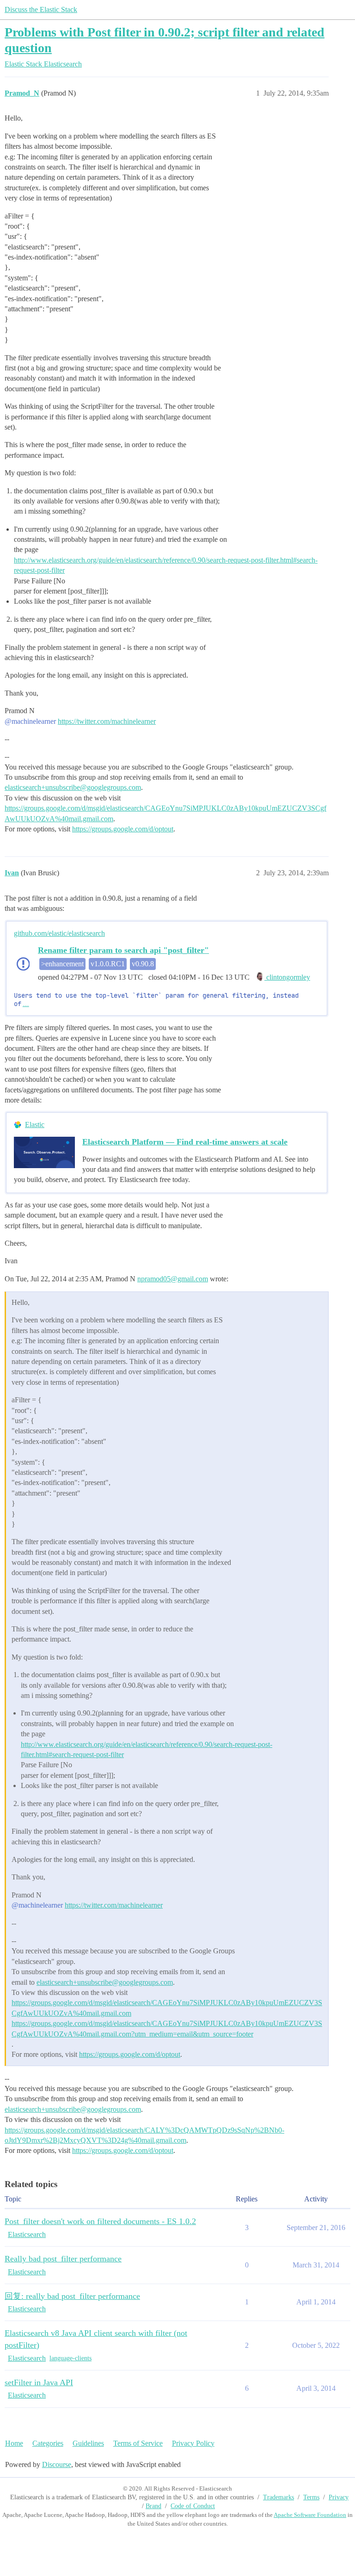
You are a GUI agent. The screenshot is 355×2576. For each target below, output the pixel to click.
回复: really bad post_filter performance (72, 2296)
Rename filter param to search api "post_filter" (123, 950)
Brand (153, 2506)
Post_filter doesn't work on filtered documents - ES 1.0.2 (100, 2221)
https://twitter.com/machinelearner (107, 721)
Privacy (339, 2497)
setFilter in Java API (39, 2382)
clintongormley (287, 977)
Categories (48, 2443)
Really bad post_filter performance (63, 2259)
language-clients (70, 2358)
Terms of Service (138, 2443)
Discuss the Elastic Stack (41, 9)
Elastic (35, 1124)
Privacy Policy (193, 2443)
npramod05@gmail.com (173, 1279)
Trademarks (278, 2497)
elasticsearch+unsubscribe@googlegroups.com (73, 787)
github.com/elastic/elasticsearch (59, 933)
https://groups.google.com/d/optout (123, 829)
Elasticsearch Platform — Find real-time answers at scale (185, 1142)
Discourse (57, 2464)
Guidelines (88, 2443)
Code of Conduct (193, 2506)
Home (14, 2443)
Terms (311, 2497)
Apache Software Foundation (310, 2515)
